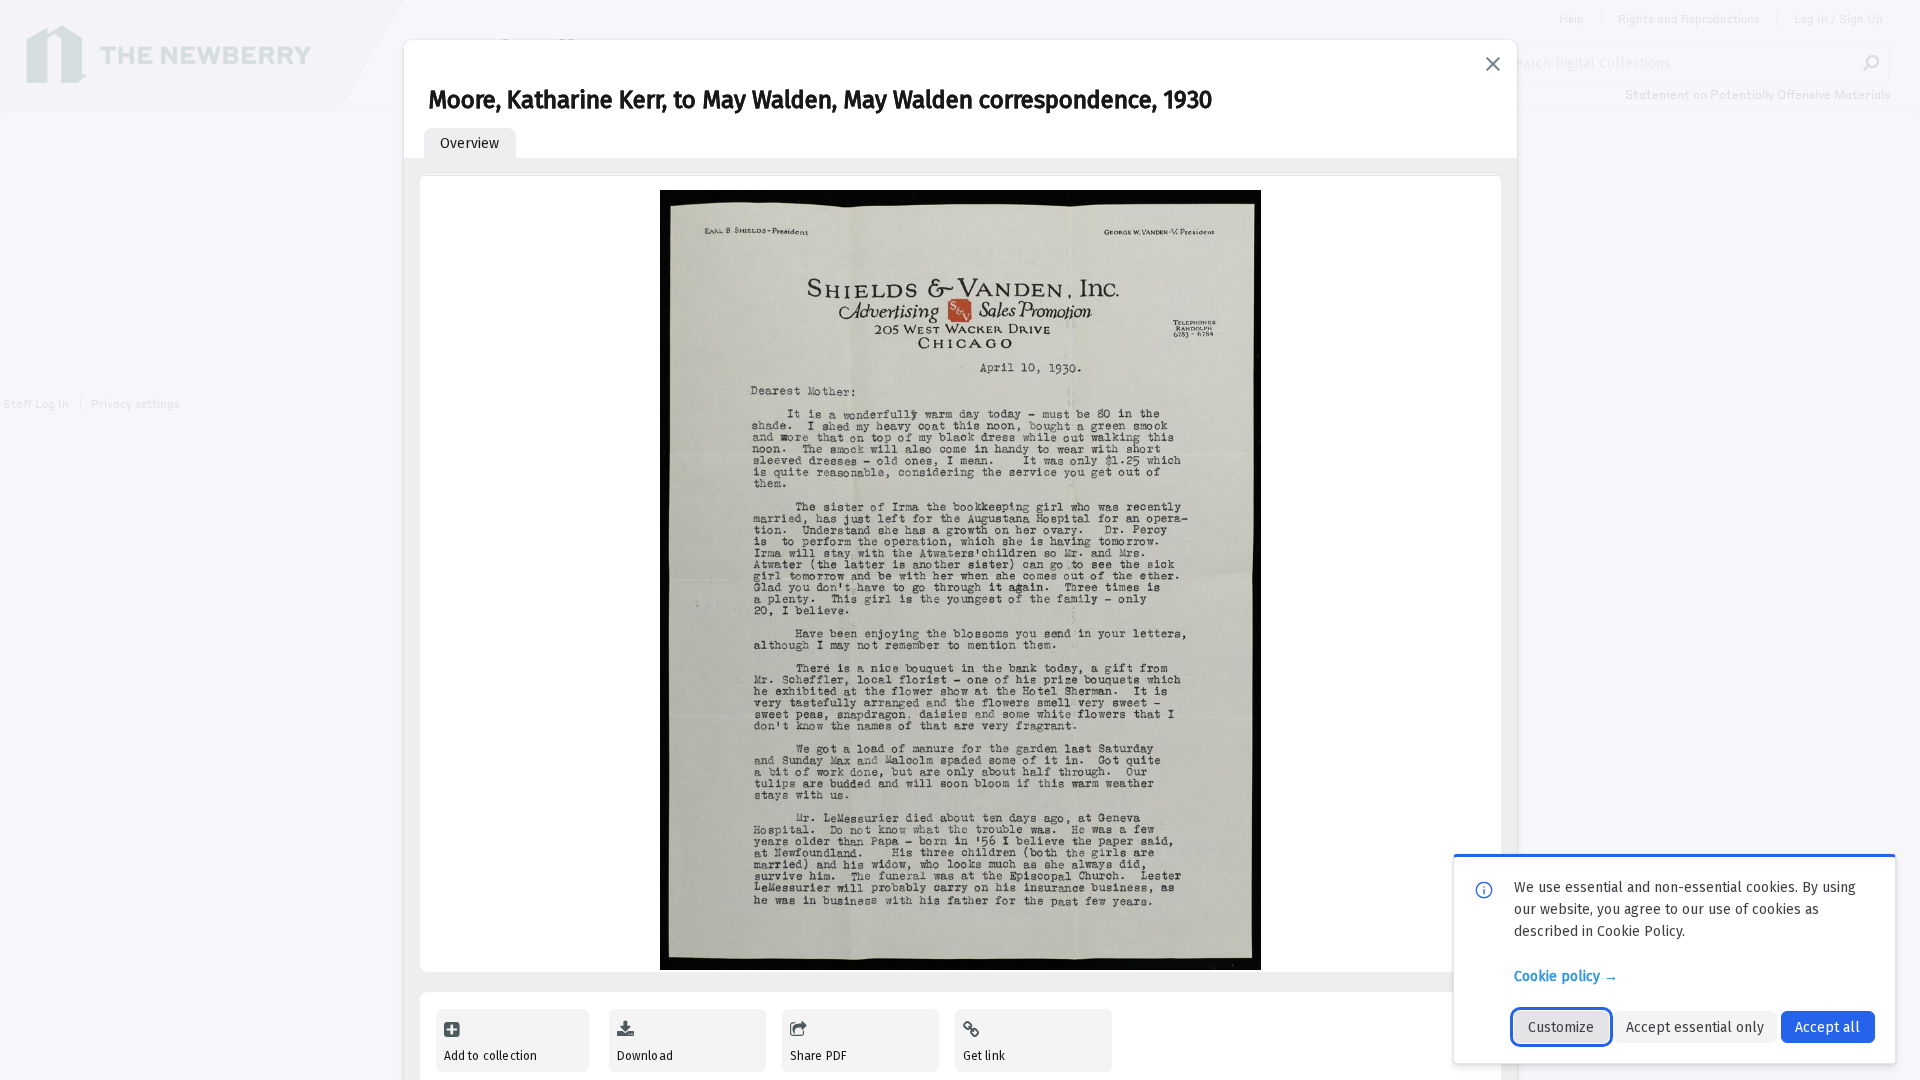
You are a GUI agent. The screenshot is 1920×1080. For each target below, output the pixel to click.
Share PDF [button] (819, 1056)
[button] (1493, 64)
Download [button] (645, 1056)
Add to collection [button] (491, 1056)
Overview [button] (469, 143)
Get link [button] (984, 1056)
